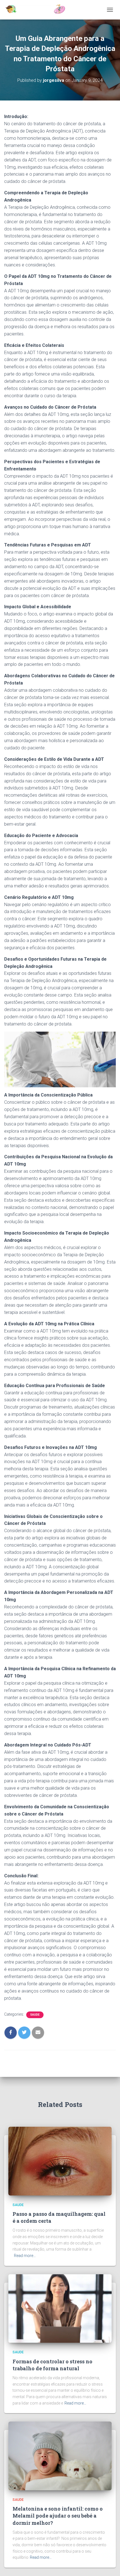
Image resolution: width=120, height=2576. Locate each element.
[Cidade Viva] (37, 10)
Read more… (25, 2256)
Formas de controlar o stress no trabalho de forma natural (52, 2365)
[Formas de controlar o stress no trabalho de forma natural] (60, 2308)
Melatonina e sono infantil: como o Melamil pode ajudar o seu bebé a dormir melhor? (58, 2516)
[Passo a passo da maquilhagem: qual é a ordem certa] (60, 2161)
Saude (35, 2015)
